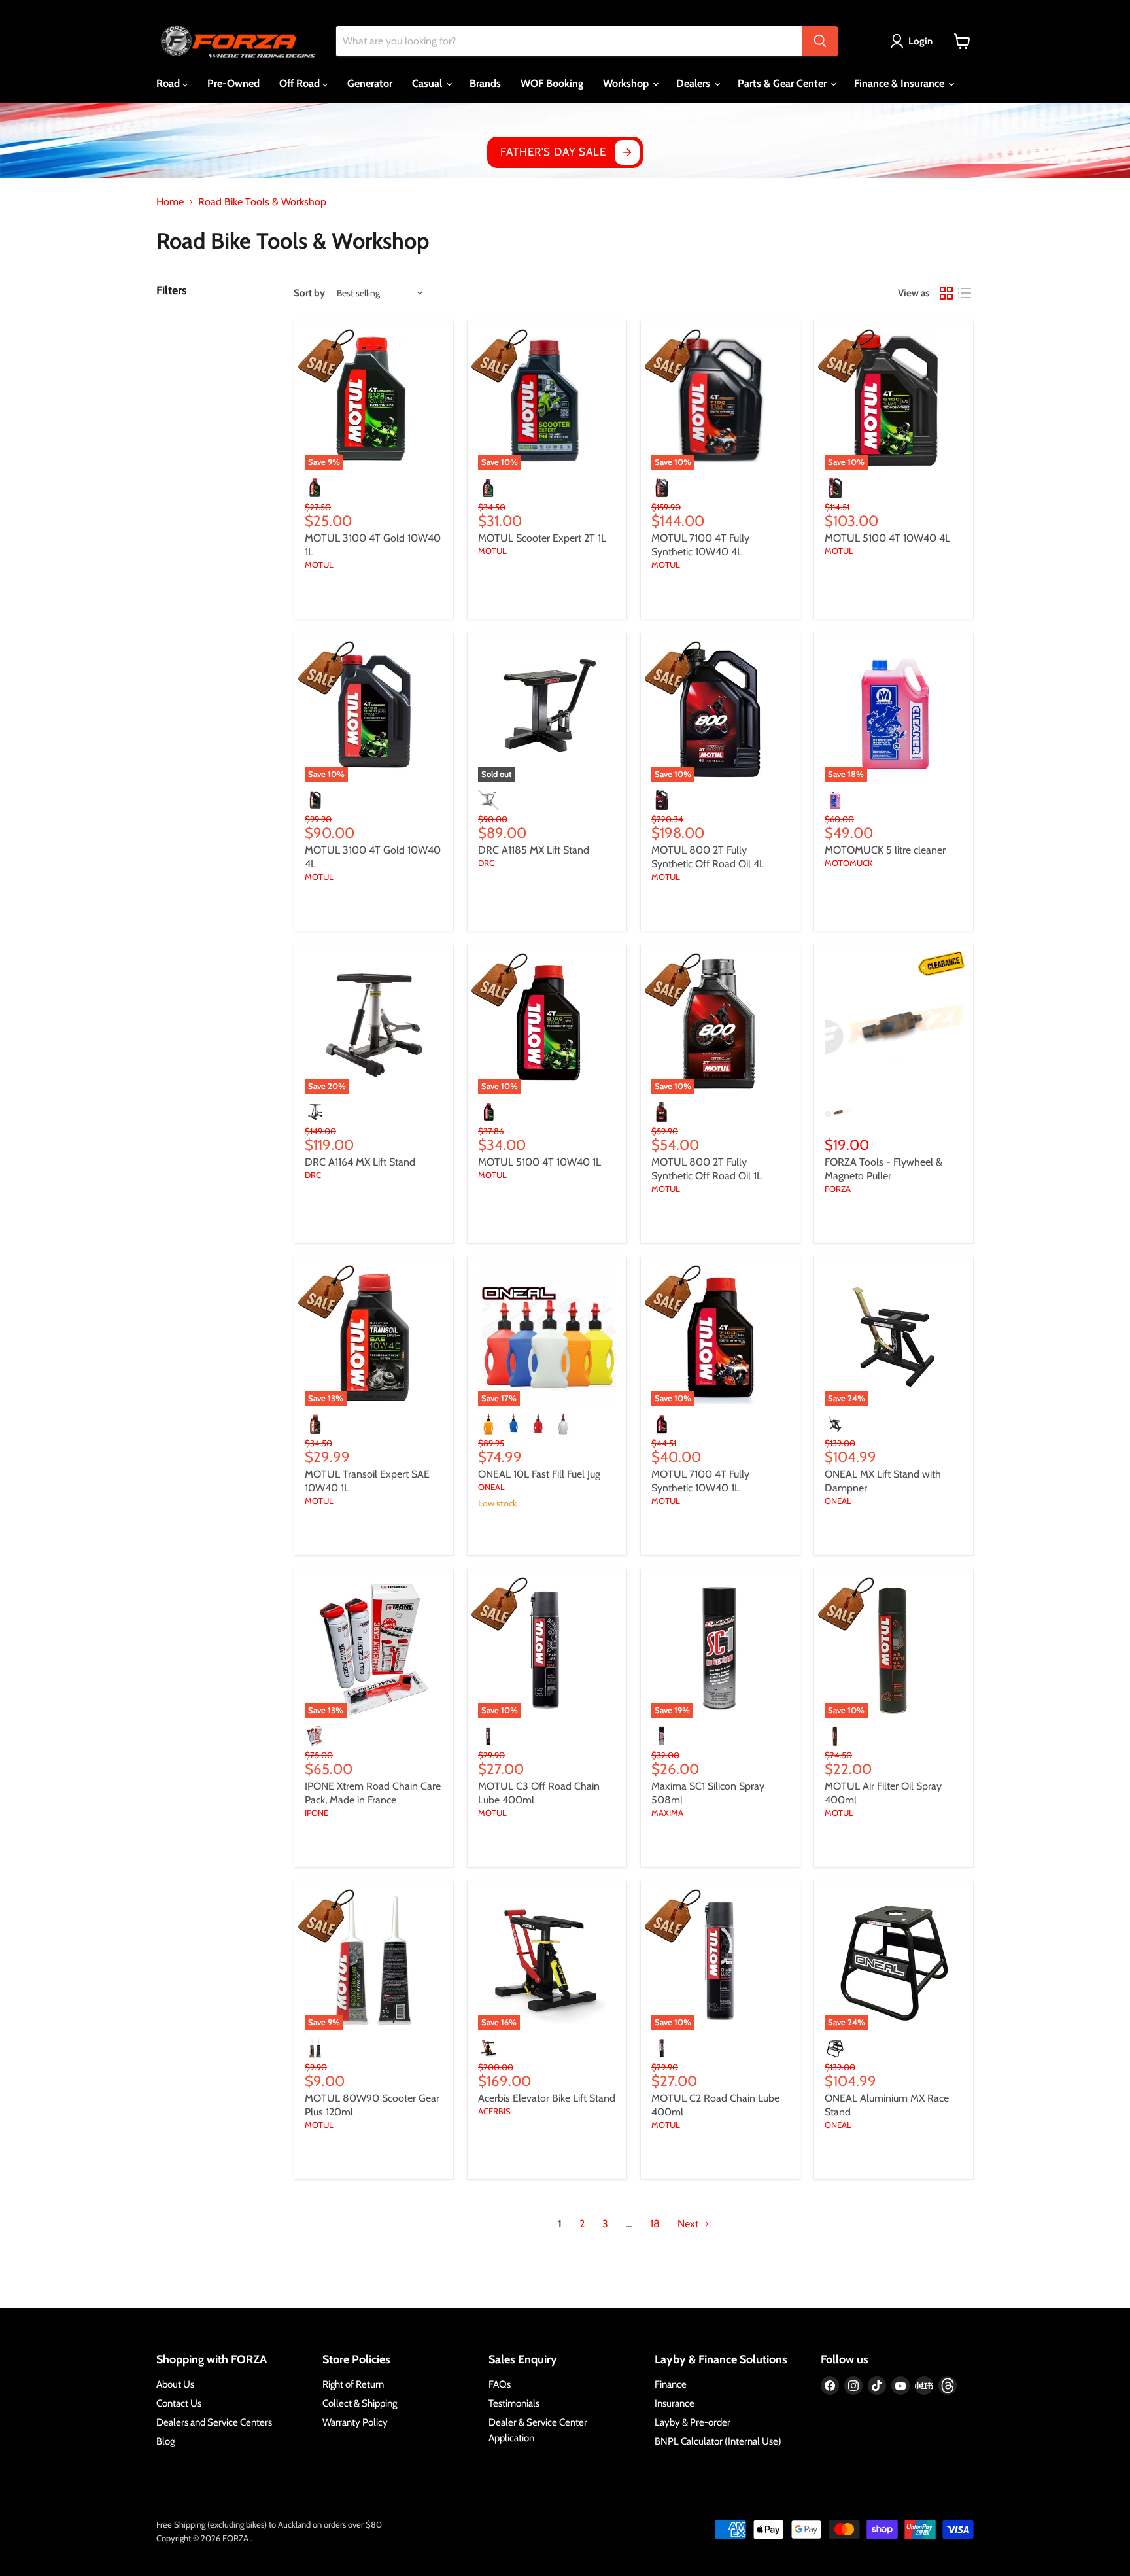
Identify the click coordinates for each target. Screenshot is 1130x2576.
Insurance (675, 2403)
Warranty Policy (355, 2422)
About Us (175, 2384)
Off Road (301, 83)
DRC (486, 863)
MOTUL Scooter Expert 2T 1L (542, 538)
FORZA (838, 1189)
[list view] (965, 293)
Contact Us (179, 2403)
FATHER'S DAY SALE (553, 152)
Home (170, 202)
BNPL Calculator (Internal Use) (718, 2441)
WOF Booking (552, 83)
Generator (370, 83)
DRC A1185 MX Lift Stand (534, 850)
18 (655, 2224)
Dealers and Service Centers (214, 2422)
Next (689, 2224)
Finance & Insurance (900, 83)
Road (169, 83)
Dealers (694, 83)
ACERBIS (494, 2111)
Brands (485, 83)
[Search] (820, 41)
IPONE (317, 1813)
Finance (671, 2384)
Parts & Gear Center (783, 83)
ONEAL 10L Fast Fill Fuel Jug (539, 1474)
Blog (165, 2441)
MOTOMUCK (848, 863)
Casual (428, 83)
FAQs (500, 2384)
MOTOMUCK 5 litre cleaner (885, 850)
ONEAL (491, 1487)
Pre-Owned (233, 83)
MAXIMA (667, 1813)
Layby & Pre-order (693, 2422)
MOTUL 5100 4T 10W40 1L (539, 1162)
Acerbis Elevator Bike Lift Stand (547, 2098)
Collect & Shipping (360, 2403)
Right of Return (353, 2384)
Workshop (627, 83)
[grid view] (946, 293)
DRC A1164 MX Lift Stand (360, 1162)
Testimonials (514, 2403)
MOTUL (319, 565)
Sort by (309, 293)
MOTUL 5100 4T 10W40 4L (887, 538)
